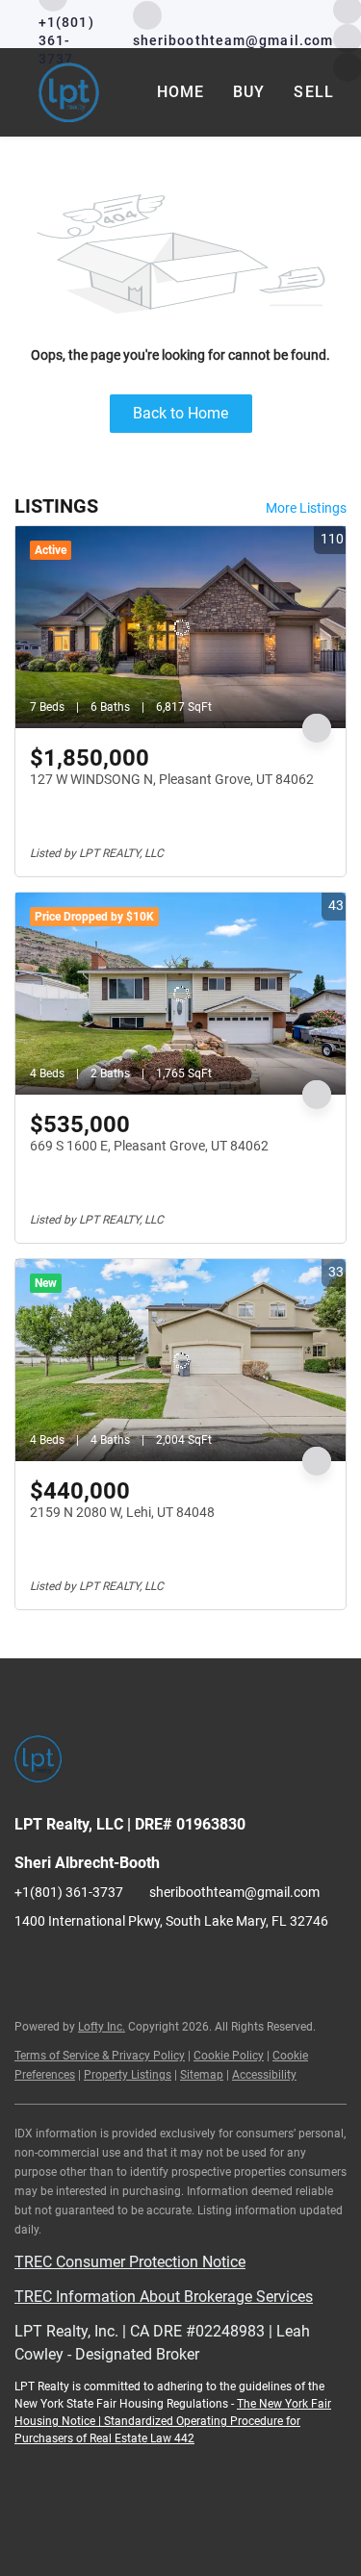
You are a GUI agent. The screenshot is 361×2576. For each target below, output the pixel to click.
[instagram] (67, 1964)
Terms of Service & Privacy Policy (100, 2056)
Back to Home (180, 413)
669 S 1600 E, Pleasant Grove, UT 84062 (149, 1146)
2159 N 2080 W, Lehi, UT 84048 (122, 1512)
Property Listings (128, 2075)
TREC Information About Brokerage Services (164, 2297)
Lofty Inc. (102, 2027)
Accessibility (264, 2075)
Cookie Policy (229, 2056)
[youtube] (106, 1964)
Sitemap (202, 2075)
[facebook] (29, 1964)
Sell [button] (313, 92)
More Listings (306, 508)
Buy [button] (249, 92)
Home (180, 92)
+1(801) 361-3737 (69, 1892)
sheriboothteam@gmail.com (234, 1892)
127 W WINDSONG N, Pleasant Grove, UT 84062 (172, 779)
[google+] (144, 1964)
